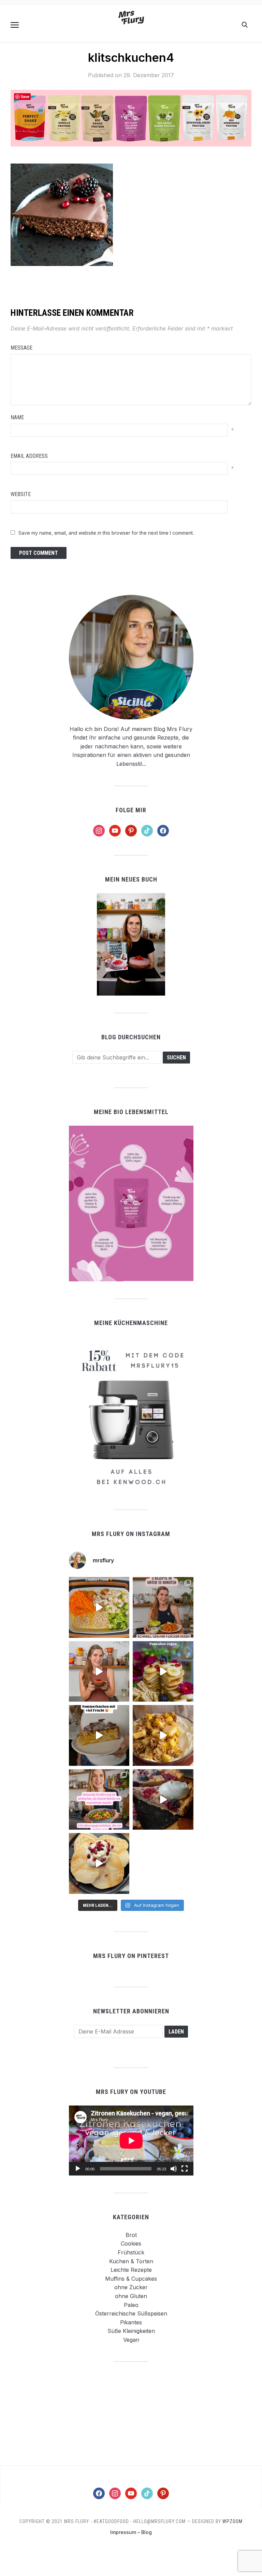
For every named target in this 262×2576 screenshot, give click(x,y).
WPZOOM (232, 2521)
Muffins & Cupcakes (131, 2279)
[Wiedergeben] (78, 2169)
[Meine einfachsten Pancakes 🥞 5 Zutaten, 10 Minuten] (163, 1672)
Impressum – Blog (131, 2532)
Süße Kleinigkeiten (131, 2331)
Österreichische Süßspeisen (131, 2313)
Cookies (131, 2243)
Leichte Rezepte (131, 2270)
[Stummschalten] (174, 2169)
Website (21, 494)
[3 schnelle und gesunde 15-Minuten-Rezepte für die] (163, 1607)
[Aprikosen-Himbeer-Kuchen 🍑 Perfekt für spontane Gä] (99, 1735)
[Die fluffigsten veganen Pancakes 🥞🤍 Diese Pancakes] (99, 1863)
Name (17, 417)
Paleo (131, 2305)
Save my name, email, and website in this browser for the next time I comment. (106, 533)
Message (21, 348)
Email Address (29, 456)
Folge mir (131, 810)
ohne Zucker (131, 2287)
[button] (15, 25)
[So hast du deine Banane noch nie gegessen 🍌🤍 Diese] (163, 1735)
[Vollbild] (185, 2169)
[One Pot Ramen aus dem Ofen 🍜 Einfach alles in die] (99, 1607)
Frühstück (131, 2252)
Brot (131, 2235)
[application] (131, 2141)
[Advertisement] (131, 2413)
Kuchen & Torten (131, 2261)
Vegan (131, 2340)
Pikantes (131, 2322)
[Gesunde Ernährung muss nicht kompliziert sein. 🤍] (99, 1800)
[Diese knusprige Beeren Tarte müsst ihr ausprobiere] (163, 1800)
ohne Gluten (131, 2296)
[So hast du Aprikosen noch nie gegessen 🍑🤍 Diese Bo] (99, 1672)
